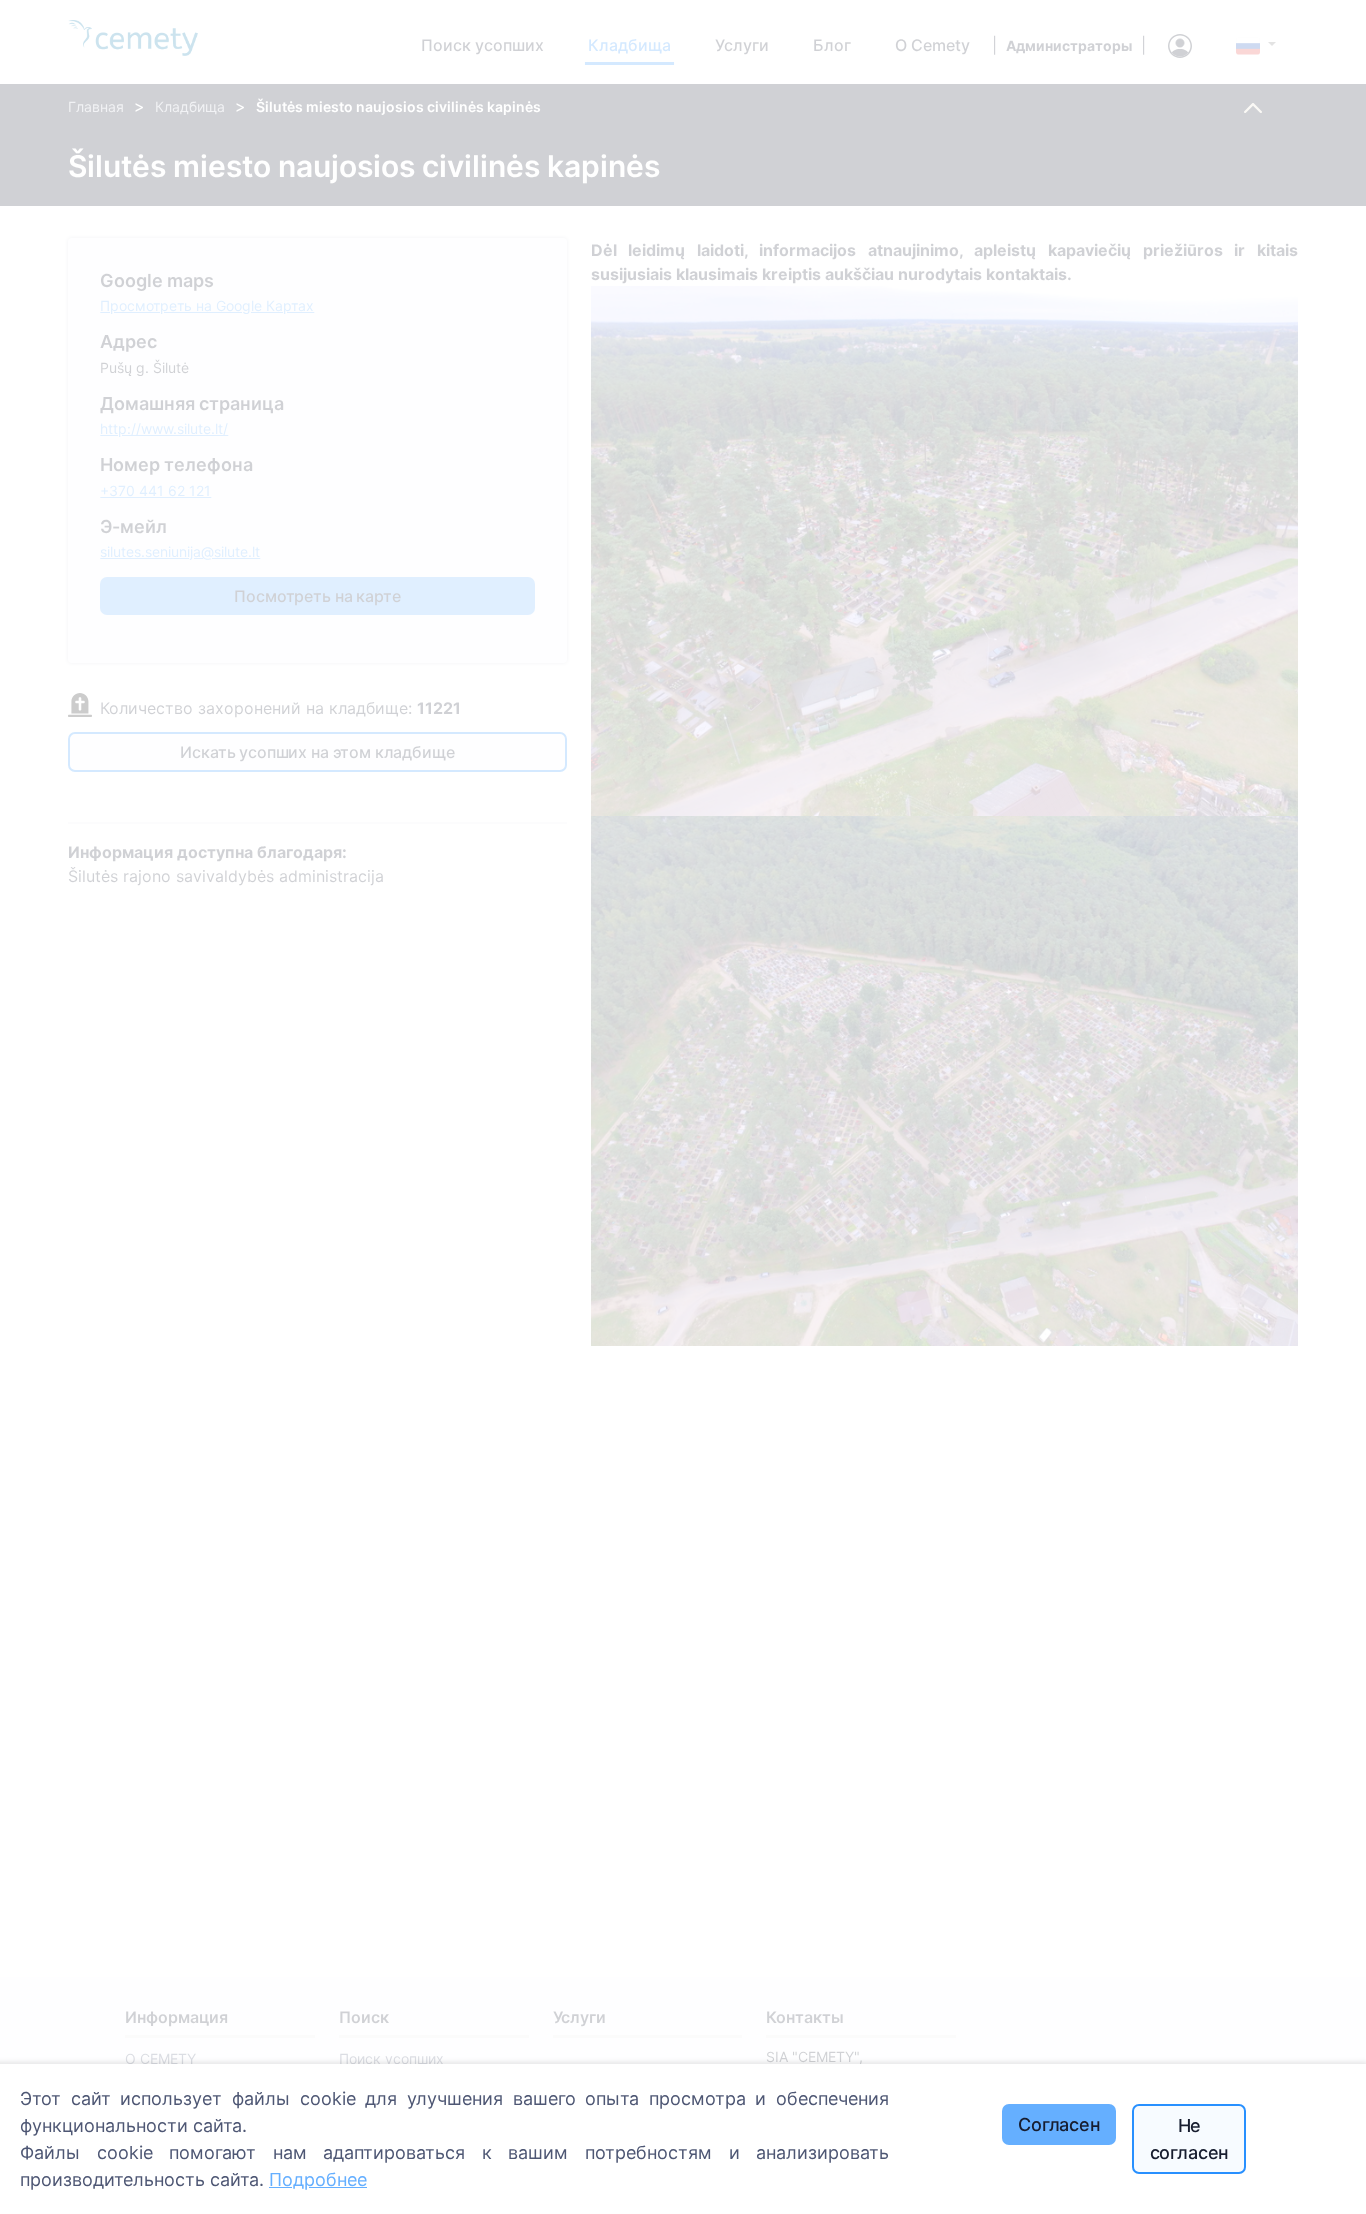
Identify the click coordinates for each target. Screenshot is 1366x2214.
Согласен (1059, 2124)
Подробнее (318, 2179)
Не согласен (1190, 2139)
